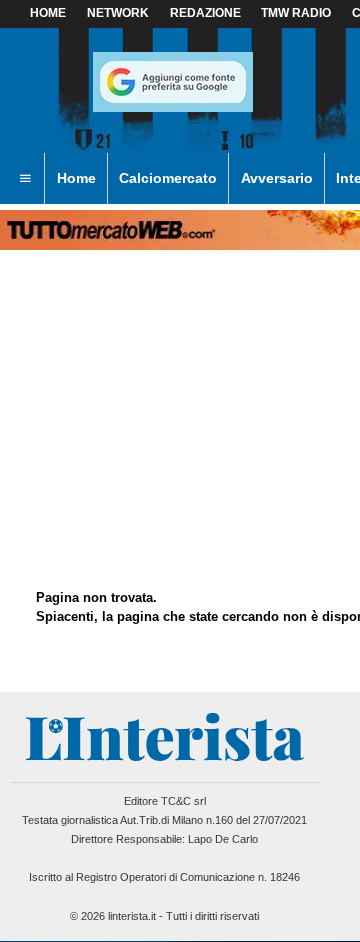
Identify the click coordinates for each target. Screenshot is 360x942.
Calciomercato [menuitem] (168, 178)
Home (48, 13)
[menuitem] (25, 179)
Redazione (205, 13)
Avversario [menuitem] (277, 178)
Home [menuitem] (76, 178)
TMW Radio (296, 13)
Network (118, 13)
